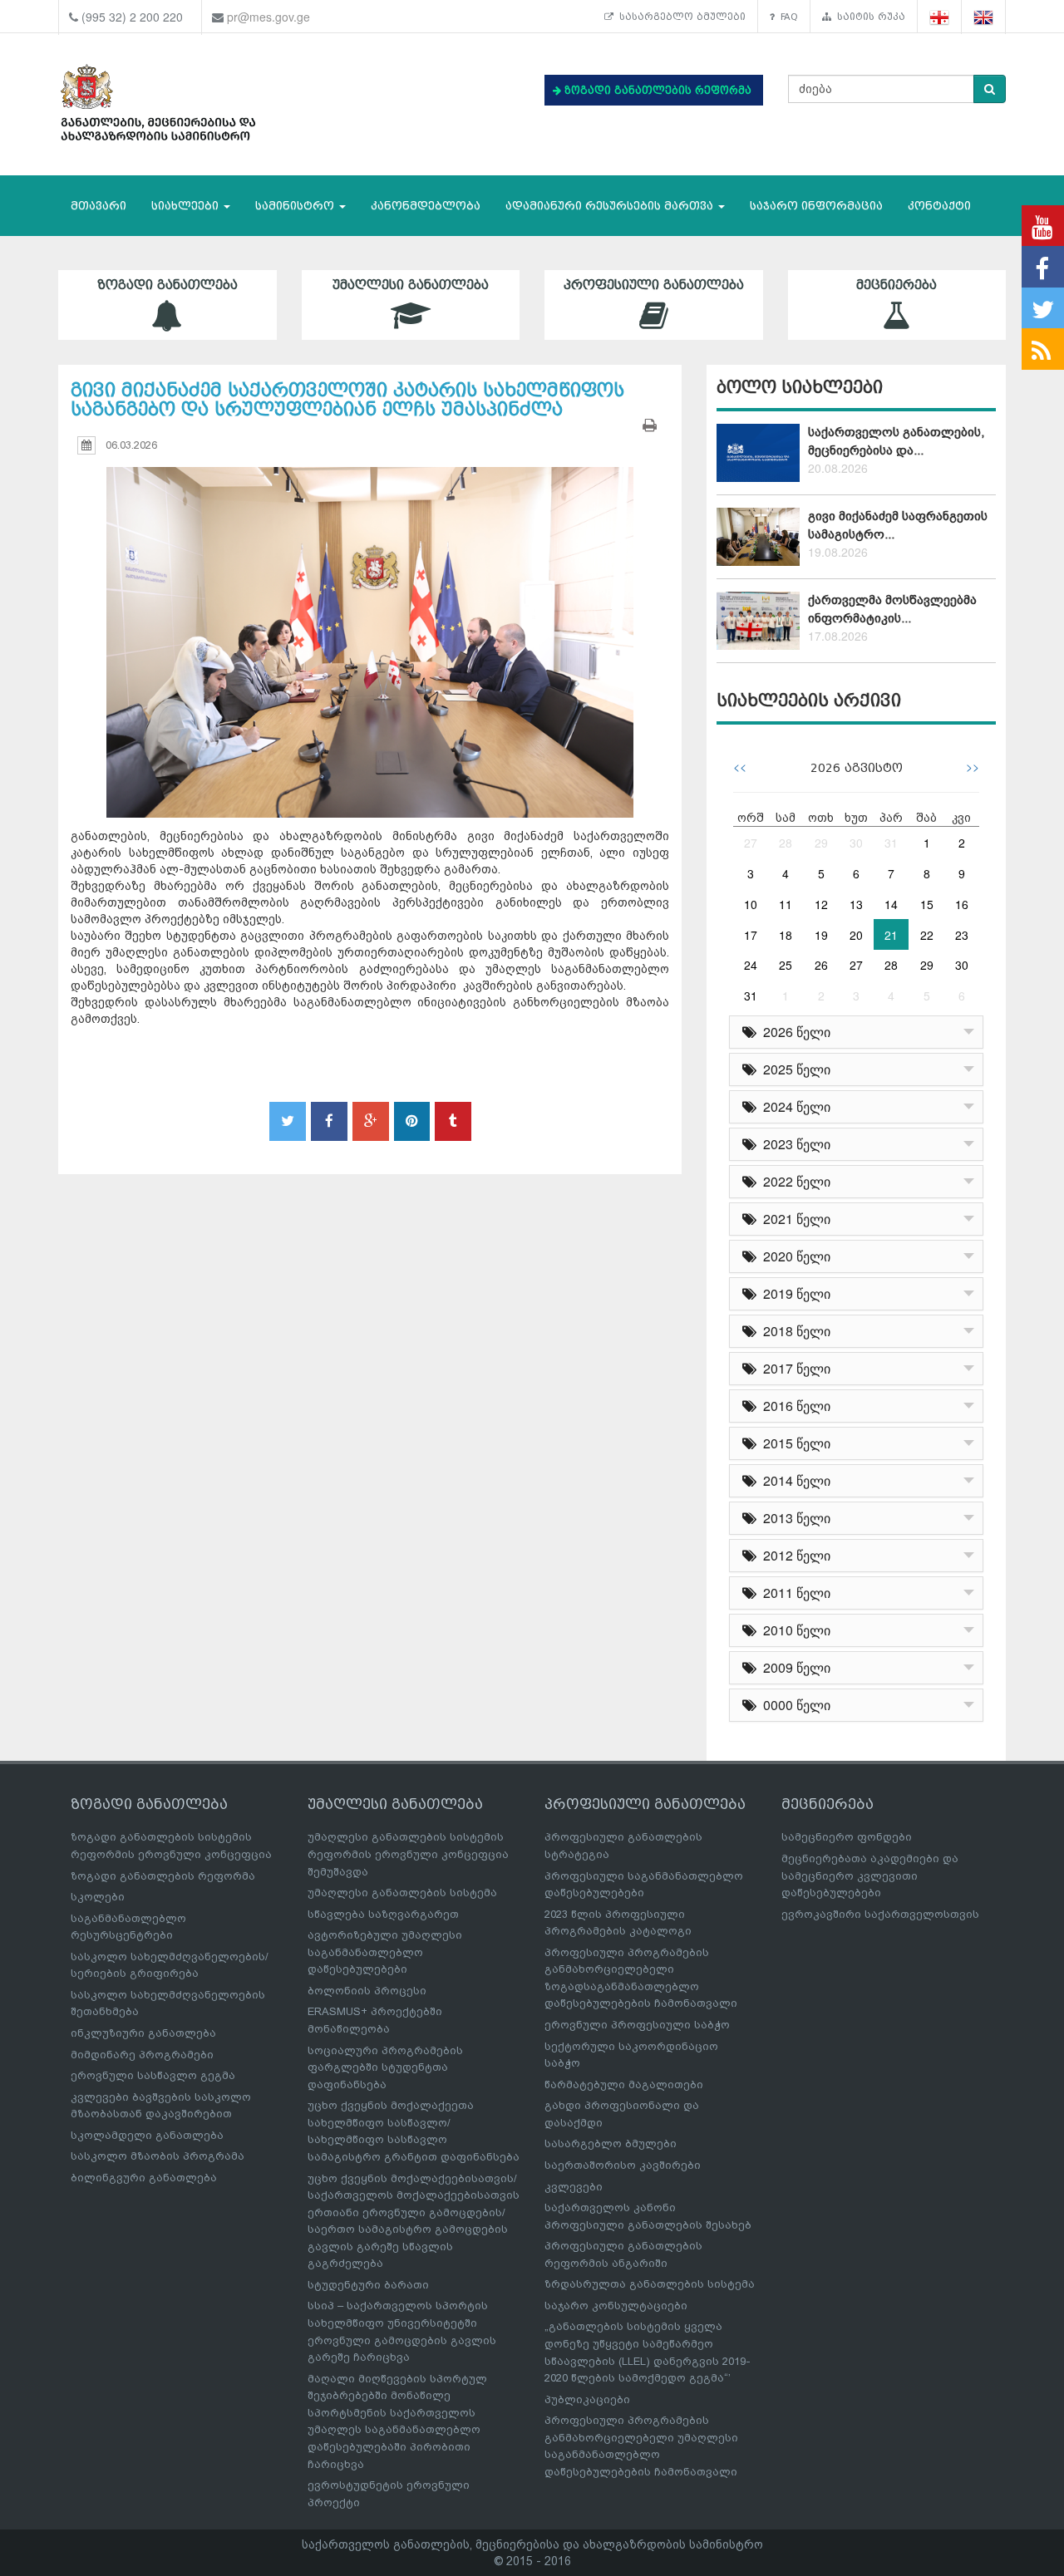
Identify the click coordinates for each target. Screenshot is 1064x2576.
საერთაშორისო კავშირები (623, 2165)
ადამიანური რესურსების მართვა (611, 206)
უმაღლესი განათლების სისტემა (402, 1893)
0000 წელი (793, 1705)
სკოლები (98, 1897)
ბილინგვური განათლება (144, 2178)
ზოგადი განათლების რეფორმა (163, 1876)
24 (751, 965)
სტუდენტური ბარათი (368, 2285)
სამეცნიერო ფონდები (847, 1837)
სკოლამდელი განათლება (147, 2135)
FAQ (786, 17)
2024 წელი (793, 1106)
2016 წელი (793, 1406)
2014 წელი (793, 1480)
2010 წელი (793, 1630)
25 (786, 965)
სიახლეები (187, 206)
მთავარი (99, 206)
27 (751, 843)
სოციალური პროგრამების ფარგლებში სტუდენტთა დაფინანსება (385, 2067)
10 (751, 904)
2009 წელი (793, 1667)
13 (856, 904)
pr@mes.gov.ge (268, 17)
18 (786, 935)
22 (927, 935)
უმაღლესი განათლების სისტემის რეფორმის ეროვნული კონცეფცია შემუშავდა (408, 1854)
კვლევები (574, 2187)
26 (821, 965)
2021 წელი (793, 1219)
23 (962, 935)
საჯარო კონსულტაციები (616, 2306)
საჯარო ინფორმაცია (816, 206)
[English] (984, 17)
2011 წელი (793, 1593)
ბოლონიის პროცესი (367, 1991)
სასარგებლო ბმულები (680, 17)
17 (751, 935)
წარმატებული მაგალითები (624, 2084)
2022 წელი (793, 1181)
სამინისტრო (296, 206)
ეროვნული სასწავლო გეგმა (153, 2075)
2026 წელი (793, 1032)
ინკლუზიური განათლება (143, 2033)
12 (821, 904)
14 (891, 904)
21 (891, 935)
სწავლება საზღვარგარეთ (383, 1914)
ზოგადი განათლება (167, 285)
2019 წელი (793, 1293)
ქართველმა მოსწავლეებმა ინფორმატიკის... (892, 609)
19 (821, 935)
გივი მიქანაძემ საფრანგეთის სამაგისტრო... (898, 525)
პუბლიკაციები (587, 2399)
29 (821, 843)
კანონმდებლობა (426, 206)
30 (856, 843)
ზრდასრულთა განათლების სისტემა (650, 2284)
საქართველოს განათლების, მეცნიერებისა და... (896, 441)
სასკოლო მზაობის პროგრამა (158, 2156)
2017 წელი (793, 1368)
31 (891, 843)
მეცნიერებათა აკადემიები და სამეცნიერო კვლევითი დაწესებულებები (870, 1875)
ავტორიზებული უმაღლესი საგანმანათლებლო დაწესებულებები (385, 1952)
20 (856, 935)
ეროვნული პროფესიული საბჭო (637, 2025)
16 (962, 904)
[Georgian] (940, 17)
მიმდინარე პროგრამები (142, 2055)
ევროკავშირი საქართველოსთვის (880, 1914)
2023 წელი (793, 1144)
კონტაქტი (939, 206)
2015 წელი (793, 1443)
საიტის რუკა (868, 17)
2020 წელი (793, 1256)
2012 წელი (793, 1555)
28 (786, 843)
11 (786, 904)
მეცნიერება (897, 285)
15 (927, 904)
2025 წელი (793, 1069)
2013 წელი (793, 1518)
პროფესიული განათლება (654, 285)
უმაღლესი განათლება (411, 285)
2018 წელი (793, 1331)
